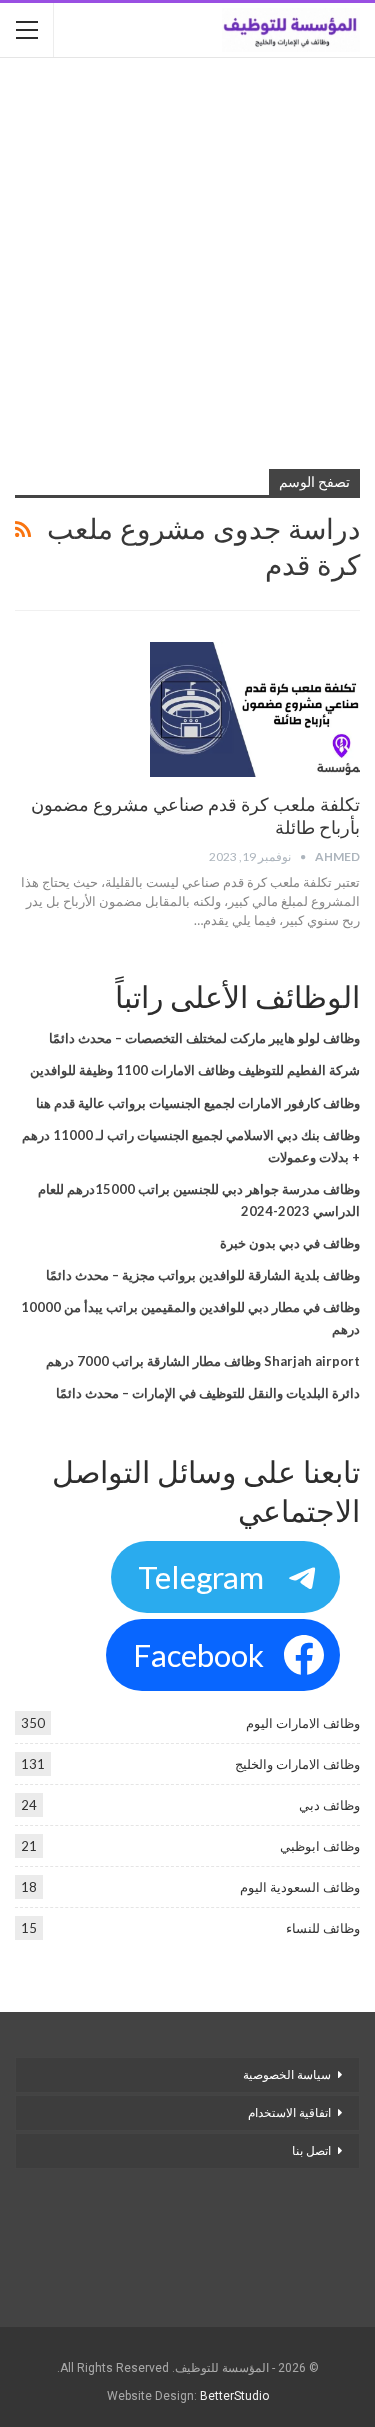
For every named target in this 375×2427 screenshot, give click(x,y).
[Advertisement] (187, 265)
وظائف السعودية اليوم (300, 1887)
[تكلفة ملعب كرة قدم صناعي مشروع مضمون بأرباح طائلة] (255, 709)
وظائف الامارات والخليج (297, 1764)
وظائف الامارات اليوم (303, 1723)
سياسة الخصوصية (287, 2075)
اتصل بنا (310, 2151)
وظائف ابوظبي (320, 1846)
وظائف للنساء (323, 1928)
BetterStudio (234, 2396)
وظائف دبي (329, 1805)
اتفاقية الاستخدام (289, 2113)
